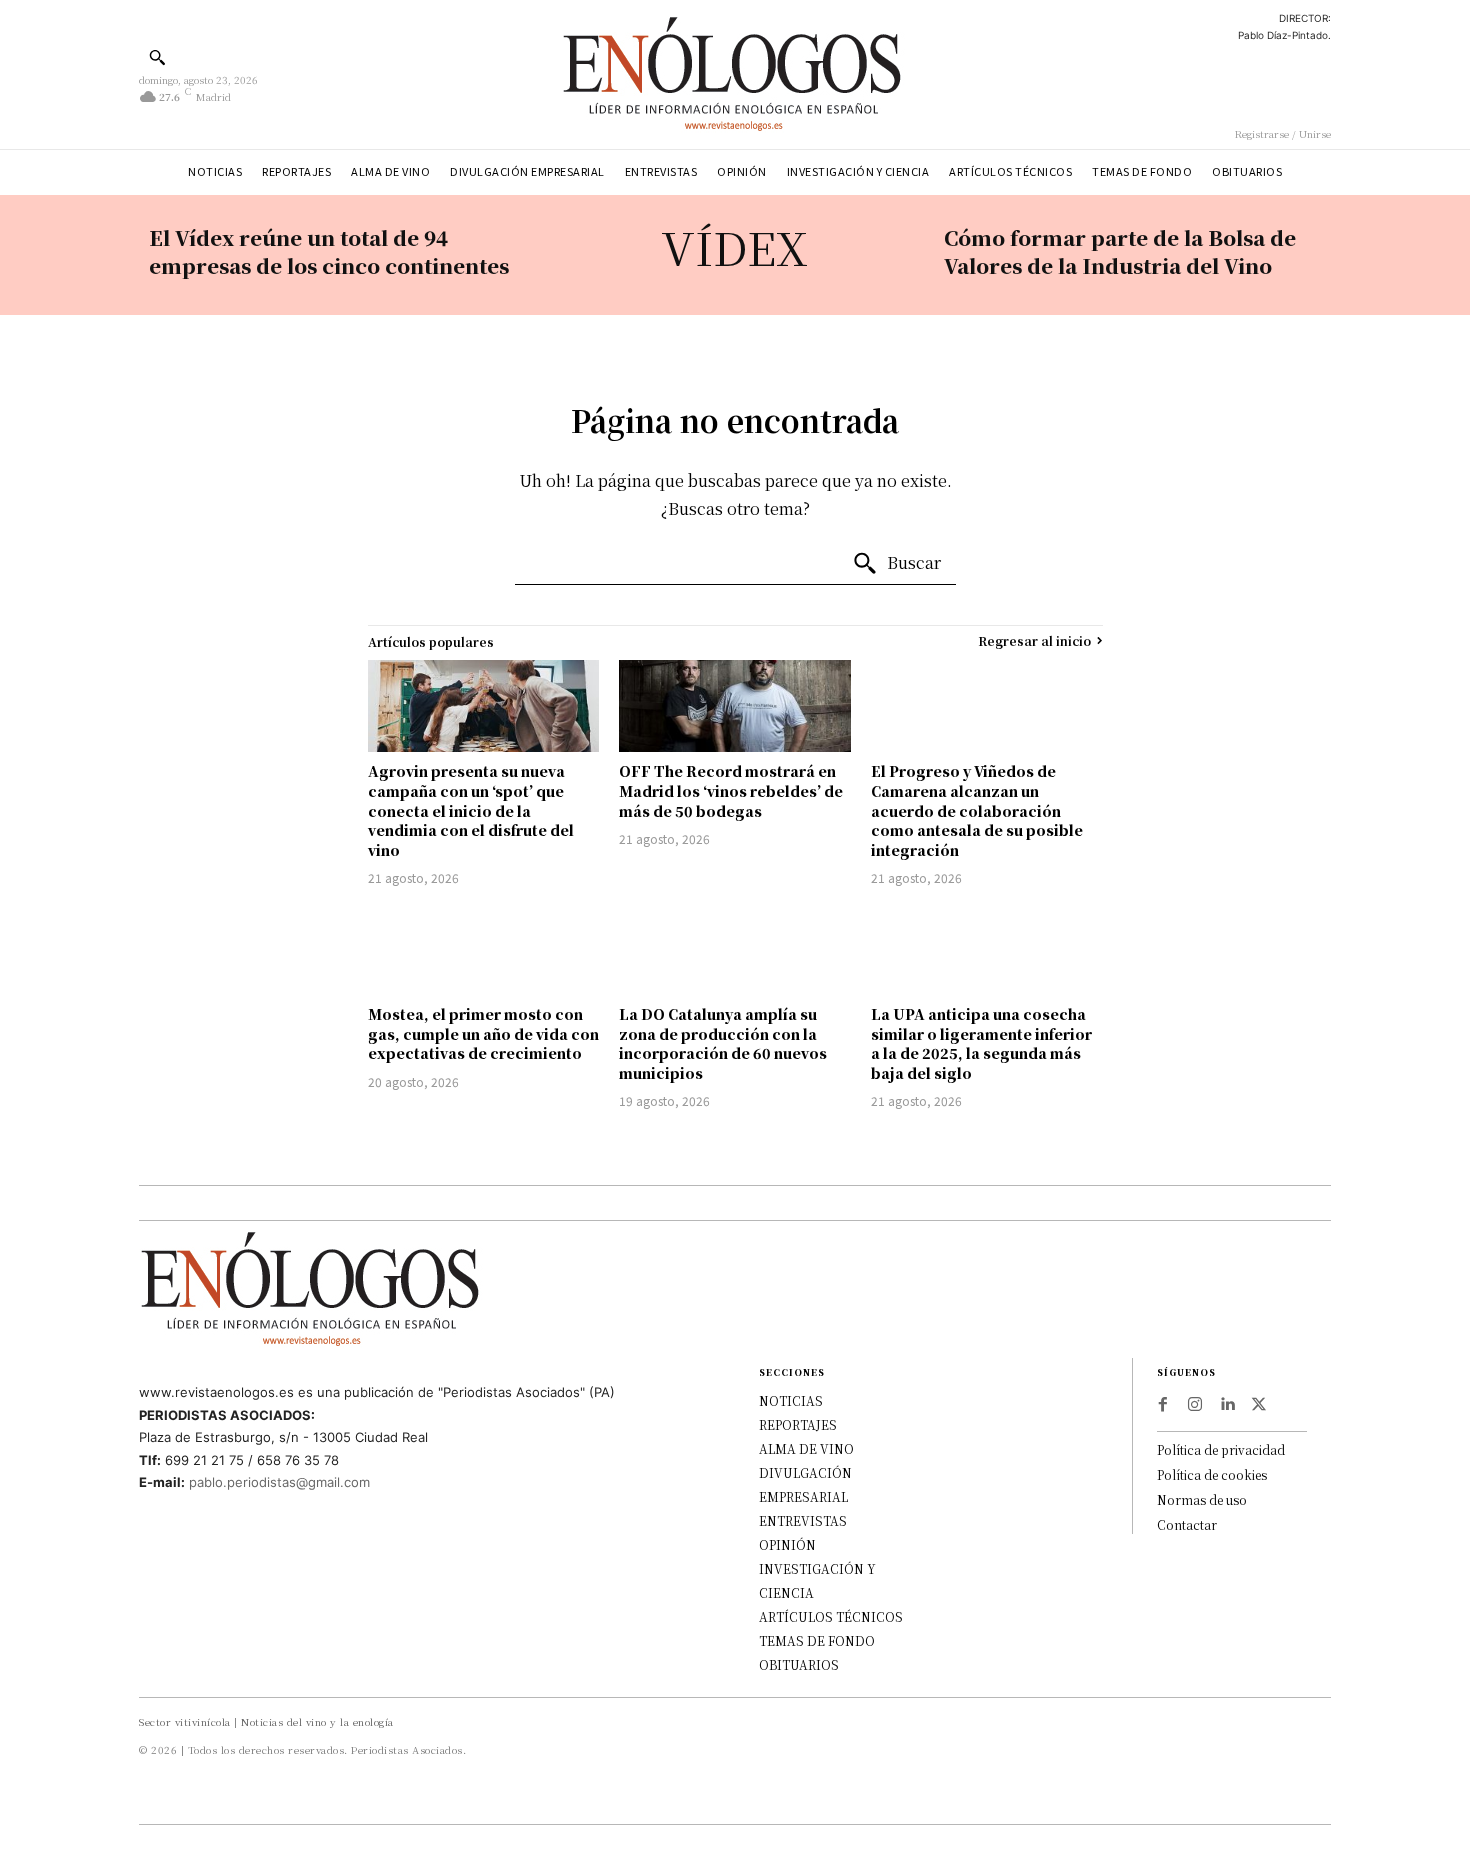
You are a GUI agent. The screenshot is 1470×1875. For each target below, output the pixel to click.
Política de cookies (1212, 1474)
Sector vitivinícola (185, 1721)
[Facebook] (1163, 1405)
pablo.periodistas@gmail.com (279, 1482)
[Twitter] (1259, 1405)
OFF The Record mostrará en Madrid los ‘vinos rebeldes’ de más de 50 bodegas (731, 790)
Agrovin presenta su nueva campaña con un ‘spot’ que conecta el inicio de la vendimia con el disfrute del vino (471, 810)
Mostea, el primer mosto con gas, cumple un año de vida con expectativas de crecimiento (483, 1033)
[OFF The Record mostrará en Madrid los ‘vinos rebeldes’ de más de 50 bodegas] (735, 706)
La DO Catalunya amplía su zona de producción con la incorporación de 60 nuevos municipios (723, 1043)
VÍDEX (734, 246)
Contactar (1187, 1524)
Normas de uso (1202, 1499)
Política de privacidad (1221, 1449)
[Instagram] (1195, 1405)
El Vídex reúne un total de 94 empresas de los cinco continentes (329, 251)
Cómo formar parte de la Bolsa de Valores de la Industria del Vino (1120, 251)
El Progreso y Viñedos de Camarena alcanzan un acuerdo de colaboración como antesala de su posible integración (977, 810)
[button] (157, 57)
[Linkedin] (1227, 1405)
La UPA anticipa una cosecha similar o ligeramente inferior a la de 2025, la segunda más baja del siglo (981, 1043)
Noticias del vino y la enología (317, 1721)
